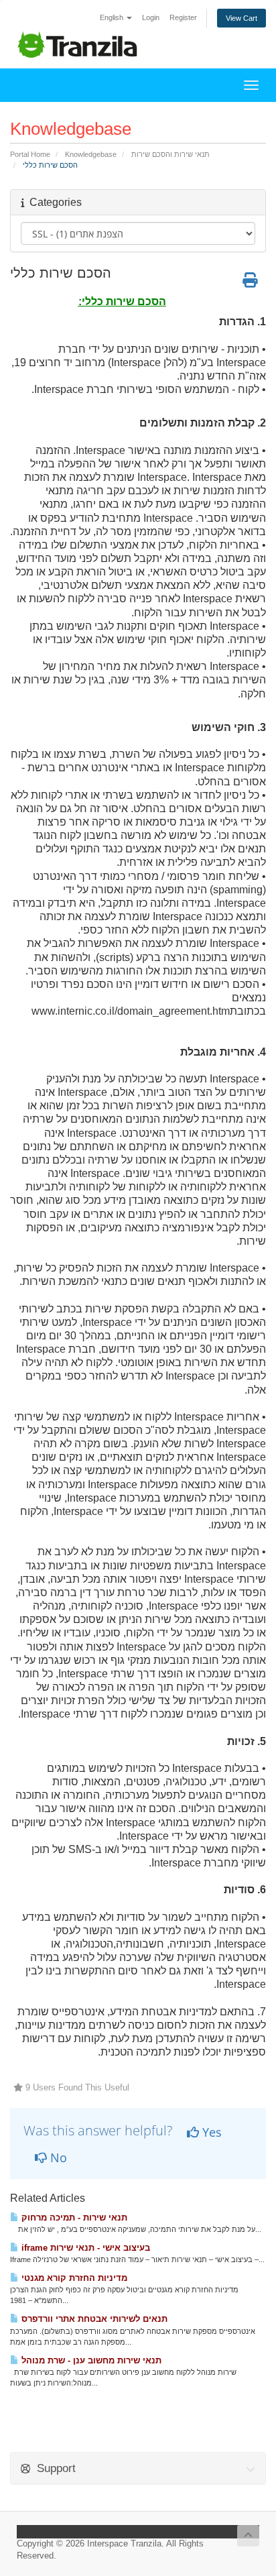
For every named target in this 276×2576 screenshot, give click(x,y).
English (113, 17)
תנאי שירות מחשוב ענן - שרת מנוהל (90, 2360)
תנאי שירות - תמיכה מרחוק (73, 2218)
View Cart (241, 18)
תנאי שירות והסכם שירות (170, 154)
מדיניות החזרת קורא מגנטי (73, 2278)
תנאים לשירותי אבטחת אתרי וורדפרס (93, 2319)
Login (151, 17)
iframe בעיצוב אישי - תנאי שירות (84, 2248)
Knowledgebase (91, 154)
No (57, 2158)
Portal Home (30, 154)
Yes (210, 2132)
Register (183, 17)
